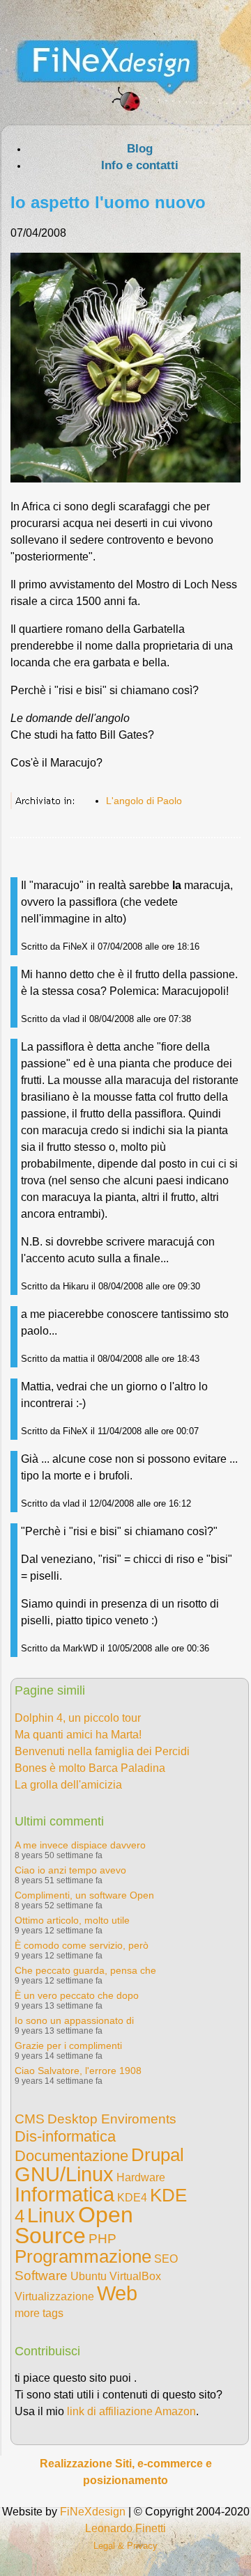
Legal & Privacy (125, 2546)
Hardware (141, 2177)
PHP (102, 2239)
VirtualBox (135, 2276)
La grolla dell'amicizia (68, 1785)
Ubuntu (89, 2276)
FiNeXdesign (93, 2512)
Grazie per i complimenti (68, 2045)
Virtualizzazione (54, 2296)
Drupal (158, 2155)
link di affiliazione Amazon (131, 2411)
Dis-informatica (65, 2136)
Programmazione (83, 2256)
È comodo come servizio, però (82, 1945)
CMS (30, 2119)
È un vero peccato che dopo (77, 1995)
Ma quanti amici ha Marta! (78, 1735)
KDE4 (132, 2198)
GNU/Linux (64, 2174)
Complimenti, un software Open (84, 1895)
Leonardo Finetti (125, 2528)
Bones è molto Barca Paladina (90, 1768)
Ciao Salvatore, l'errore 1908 (78, 2071)
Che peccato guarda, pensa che (85, 1970)
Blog (140, 149)
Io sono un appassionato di (74, 2020)
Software (41, 2276)
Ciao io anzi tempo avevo (70, 1870)
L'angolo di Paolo (144, 801)
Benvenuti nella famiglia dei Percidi (102, 1751)
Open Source (74, 2225)
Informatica (64, 2194)
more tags (39, 2313)
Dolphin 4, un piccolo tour (78, 1718)
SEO (166, 2259)
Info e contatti (140, 165)
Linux (51, 2215)
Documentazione (71, 2156)
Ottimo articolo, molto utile (72, 1920)
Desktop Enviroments (112, 2119)
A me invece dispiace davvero (80, 1845)
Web (117, 2293)
